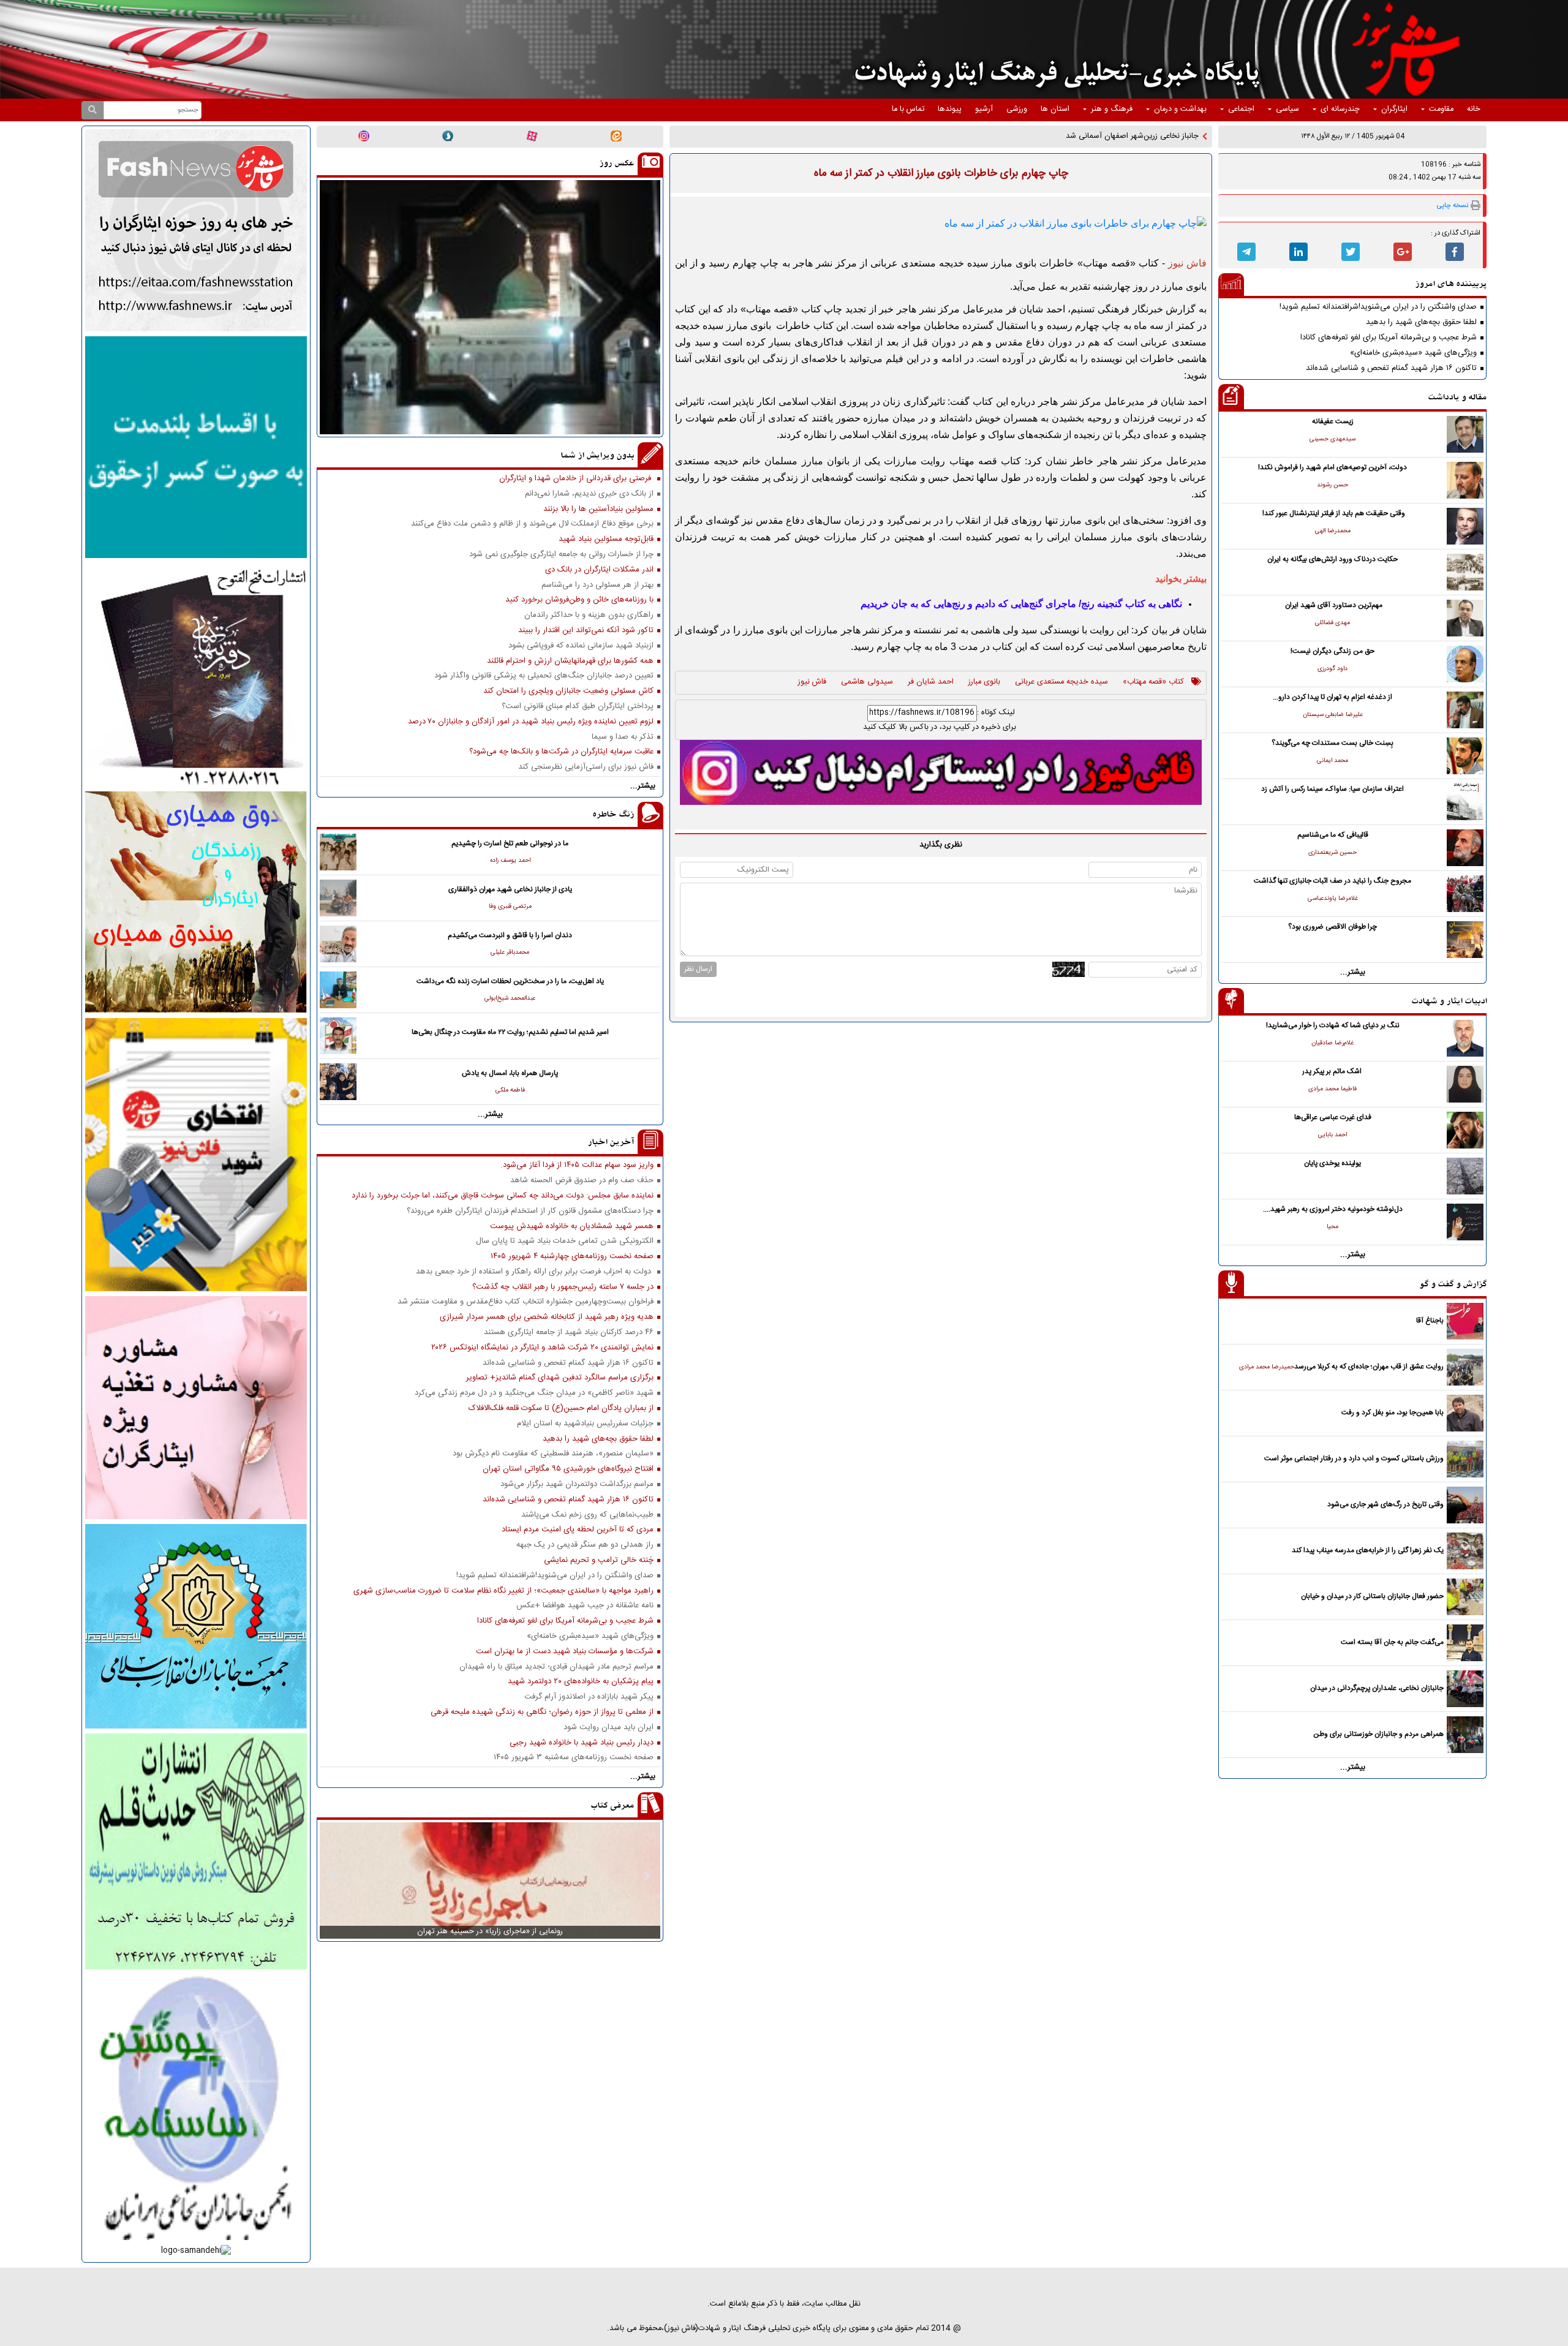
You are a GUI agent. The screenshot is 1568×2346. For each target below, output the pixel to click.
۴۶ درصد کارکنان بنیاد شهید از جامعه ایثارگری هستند (569, 1333)
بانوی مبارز (984, 682)
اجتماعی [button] (1241, 109)
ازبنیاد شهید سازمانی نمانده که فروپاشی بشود (581, 646)
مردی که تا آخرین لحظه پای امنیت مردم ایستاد (578, 1530)
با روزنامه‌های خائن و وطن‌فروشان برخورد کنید (579, 600)
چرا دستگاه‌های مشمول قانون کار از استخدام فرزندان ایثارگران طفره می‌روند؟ (530, 1211)
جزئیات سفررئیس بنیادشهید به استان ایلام (585, 1424)
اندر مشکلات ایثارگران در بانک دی (599, 570)
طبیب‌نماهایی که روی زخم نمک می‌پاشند (587, 1515)
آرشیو (984, 109)
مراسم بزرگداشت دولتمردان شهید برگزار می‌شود (577, 1484)
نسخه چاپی (1453, 206)
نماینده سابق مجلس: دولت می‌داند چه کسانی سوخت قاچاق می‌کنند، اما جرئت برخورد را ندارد (503, 1196)
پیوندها (950, 109)
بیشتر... (1353, 972)
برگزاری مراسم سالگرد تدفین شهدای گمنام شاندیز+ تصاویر (560, 1378)
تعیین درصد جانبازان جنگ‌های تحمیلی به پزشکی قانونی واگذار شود (544, 676)
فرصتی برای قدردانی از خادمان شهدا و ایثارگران (576, 479)
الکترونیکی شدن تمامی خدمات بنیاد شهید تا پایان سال (565, 1241)
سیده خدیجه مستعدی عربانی (1061, 682)
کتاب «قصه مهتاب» (1153, 682)
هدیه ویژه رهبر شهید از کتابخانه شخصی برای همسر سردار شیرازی (547, 1317)
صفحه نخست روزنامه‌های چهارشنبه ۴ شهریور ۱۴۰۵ (572, 1257)
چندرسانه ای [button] (1340, 109)
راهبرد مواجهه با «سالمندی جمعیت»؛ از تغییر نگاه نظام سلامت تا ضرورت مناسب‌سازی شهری (503, 1591)
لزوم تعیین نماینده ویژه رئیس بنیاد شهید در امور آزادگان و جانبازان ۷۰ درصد (531, 722)
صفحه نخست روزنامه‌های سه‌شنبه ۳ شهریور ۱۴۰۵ (574, 1758)
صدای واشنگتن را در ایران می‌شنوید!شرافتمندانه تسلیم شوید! (1378, 307)
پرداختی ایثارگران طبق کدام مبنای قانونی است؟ (578, 707)
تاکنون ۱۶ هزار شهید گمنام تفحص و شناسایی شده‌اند (1391, 368)
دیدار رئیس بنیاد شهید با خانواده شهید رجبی (582, 1743)
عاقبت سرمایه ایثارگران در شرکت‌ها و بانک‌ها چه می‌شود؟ (561, 752)
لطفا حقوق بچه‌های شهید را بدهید (1421, 322)
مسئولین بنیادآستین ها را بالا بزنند (598, 509)
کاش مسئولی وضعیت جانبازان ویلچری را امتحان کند (568, 691)
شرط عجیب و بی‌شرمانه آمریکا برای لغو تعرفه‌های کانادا (1389, 338)
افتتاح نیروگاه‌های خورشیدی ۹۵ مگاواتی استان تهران (568, 1469)
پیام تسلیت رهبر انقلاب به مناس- (1146, 136)
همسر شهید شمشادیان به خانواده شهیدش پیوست (572, 1227)
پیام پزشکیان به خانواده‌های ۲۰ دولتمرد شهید (581, 1682)
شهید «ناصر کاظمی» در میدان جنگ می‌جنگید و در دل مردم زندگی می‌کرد (534, 1393)
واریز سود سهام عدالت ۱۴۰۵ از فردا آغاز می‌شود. (577, 1165)
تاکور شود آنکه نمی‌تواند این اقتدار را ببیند (586, 631)
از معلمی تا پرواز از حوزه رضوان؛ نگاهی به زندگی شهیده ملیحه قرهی (542, 1712)
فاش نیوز (812, 682)
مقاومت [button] (1441, 109)
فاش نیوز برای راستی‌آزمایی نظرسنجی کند (586, 767)
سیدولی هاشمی (867, 682)
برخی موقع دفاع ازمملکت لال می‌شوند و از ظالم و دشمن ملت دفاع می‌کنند (532, 524)
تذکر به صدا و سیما (623, 737)
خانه (1474, 109)
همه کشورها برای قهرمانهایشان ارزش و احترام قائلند (570, 661)
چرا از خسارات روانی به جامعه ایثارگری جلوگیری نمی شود (561, 555)
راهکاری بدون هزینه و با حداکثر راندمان (589, 615)
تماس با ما (908, 109)
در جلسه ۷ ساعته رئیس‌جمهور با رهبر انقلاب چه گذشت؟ (563, 1287)
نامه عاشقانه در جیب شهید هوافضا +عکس (585, 1606)
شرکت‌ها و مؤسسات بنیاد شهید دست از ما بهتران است (565, 1652)
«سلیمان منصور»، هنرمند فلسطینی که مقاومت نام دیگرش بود (553, 1454)
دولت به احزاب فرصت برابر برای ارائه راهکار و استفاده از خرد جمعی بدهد (535, 1272)
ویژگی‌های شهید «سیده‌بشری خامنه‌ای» (1413, 353)
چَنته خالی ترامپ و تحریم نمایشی (599, 1560)
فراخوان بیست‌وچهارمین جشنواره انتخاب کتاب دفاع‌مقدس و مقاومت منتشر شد (526, 1302)
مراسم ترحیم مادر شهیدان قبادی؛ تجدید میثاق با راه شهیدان (556, 1667)
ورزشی (1017, 109)
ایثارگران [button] (1394, 109)
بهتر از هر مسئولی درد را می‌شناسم (597, 585)
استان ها (1055, 109)
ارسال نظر (698, 969)
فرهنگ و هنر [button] (1112, 109)
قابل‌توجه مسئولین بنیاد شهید (606, 539)
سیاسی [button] (1287, 109)
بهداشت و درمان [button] (1180, 109)
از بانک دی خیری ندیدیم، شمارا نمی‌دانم (589, 494)
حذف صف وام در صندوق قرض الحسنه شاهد (582, 1181)
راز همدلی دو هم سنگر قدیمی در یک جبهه (585, 1545)
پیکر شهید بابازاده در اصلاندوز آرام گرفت (589, 1697)
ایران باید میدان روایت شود (609, 1728)
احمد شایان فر (931, 682)
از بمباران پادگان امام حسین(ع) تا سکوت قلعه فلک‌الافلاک (561, 1409)
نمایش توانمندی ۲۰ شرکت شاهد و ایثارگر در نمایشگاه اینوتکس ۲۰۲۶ (542, 1348)
